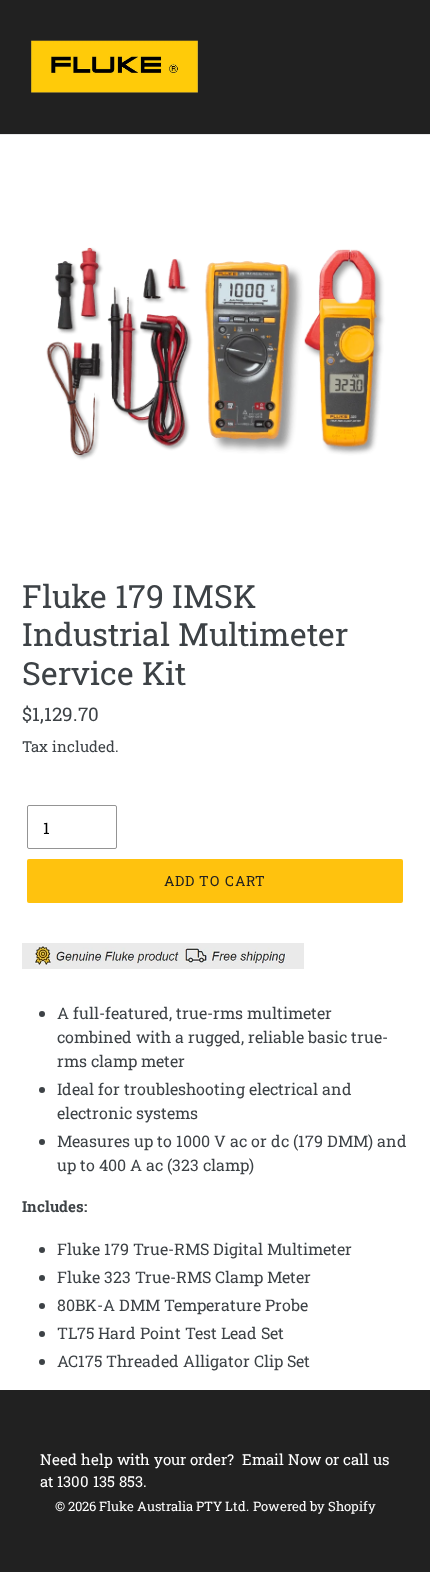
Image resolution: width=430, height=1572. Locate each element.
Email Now (281, 1459)
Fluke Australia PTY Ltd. (174, 1506)
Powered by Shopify (314, 1506)
